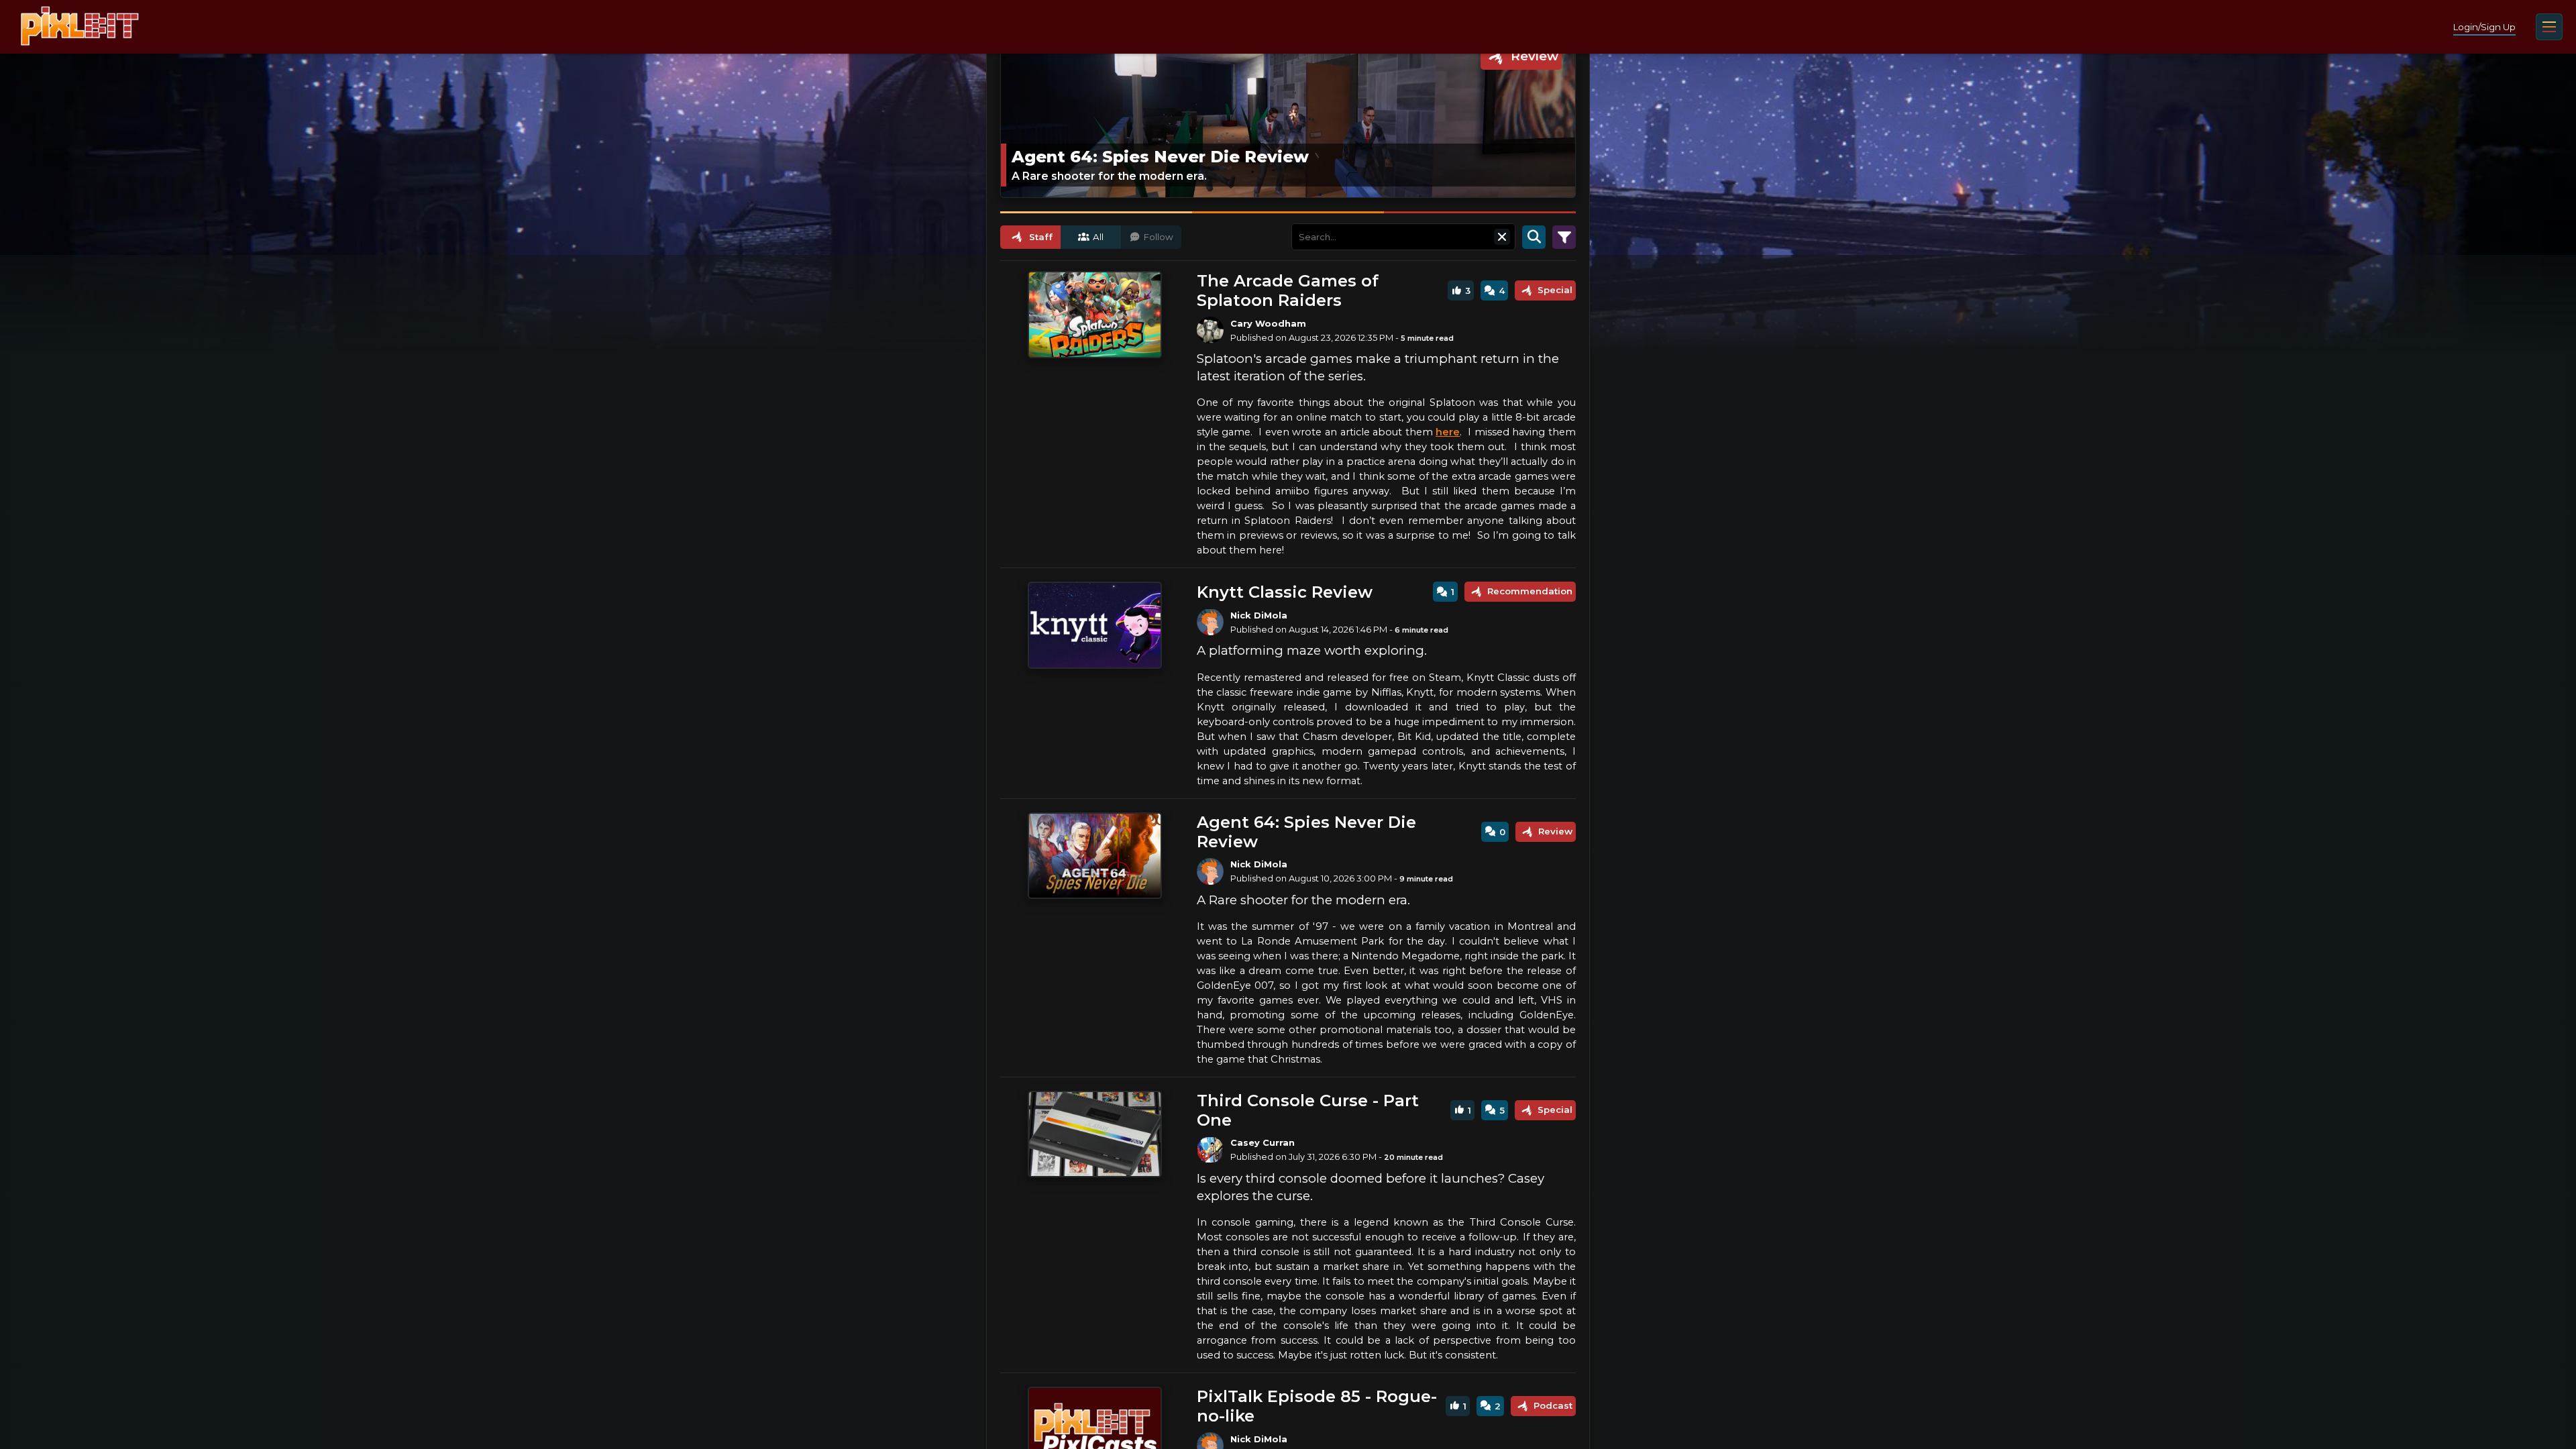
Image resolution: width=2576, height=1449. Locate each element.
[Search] (1534, 237)
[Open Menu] (2549, 27)
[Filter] (1564, 237)
